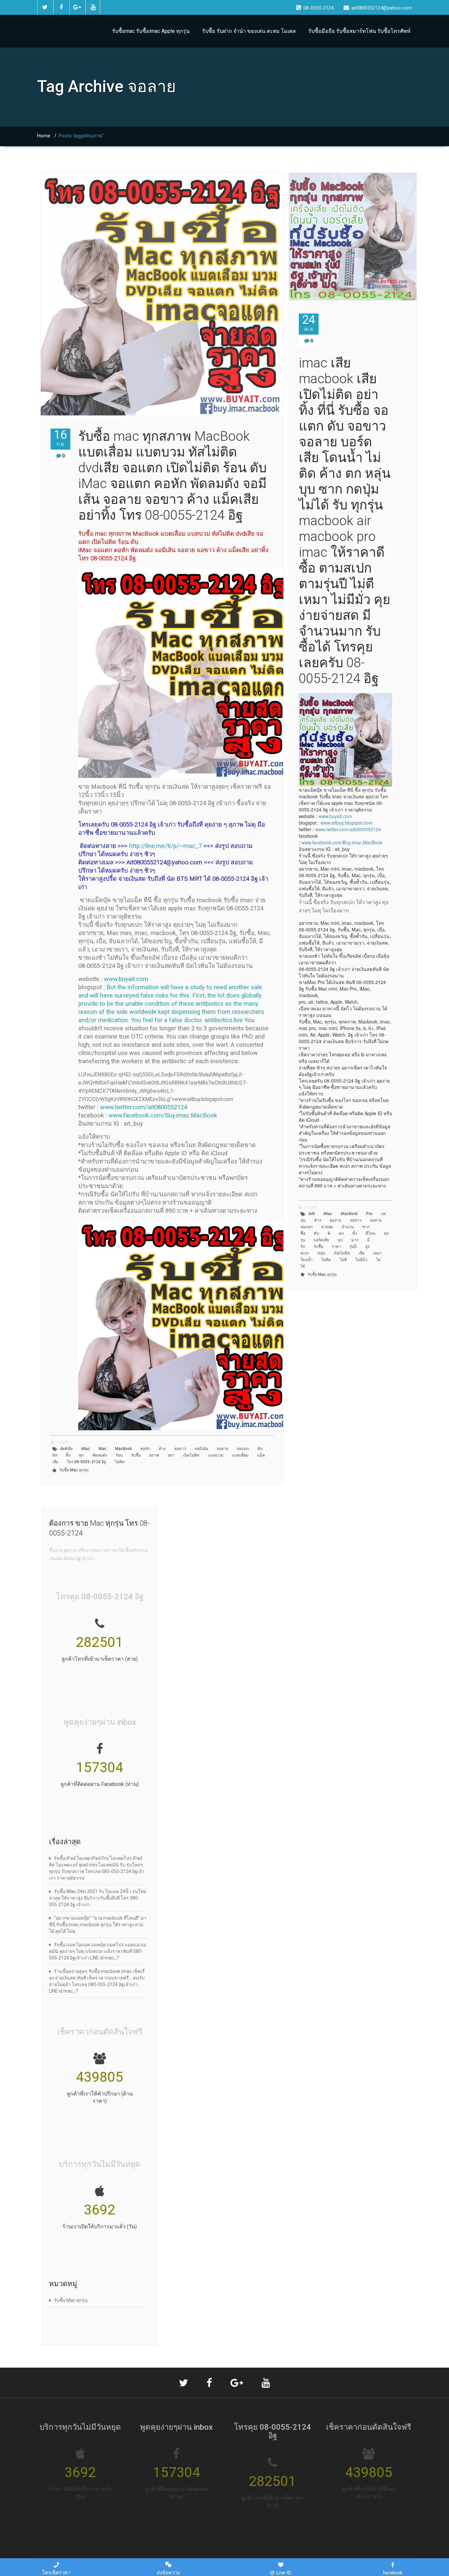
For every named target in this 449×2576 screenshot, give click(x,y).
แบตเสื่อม (240, 1455)
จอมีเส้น (201, 1449)
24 (309, 323)
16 (60, 438)
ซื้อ (303, 1233)
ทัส (55, 1455)
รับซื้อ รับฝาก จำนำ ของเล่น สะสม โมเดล (249, 31)
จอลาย (222, 1449)
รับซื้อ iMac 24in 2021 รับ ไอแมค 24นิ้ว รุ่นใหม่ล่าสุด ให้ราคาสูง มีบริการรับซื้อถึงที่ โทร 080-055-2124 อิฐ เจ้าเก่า (98, 1898)
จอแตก (243, 1449)
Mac (103, 1449)
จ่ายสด (327, 1227)
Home (44, 136)
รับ (303, 1247)
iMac (86, 1449)
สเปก (305, 1253)
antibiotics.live (224, 1020)
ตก (341, 1233)
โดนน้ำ (307, 1260)
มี (368, 1240)
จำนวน (348, 1227)
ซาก (366, 1227)
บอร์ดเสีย (321, 1240)
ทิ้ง (68, 1455)
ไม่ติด (120, 1462)
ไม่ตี (343, 1260)
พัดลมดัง (100, 1455)
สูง (367, 1247)
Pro (369, 1214)
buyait (63, 1442)
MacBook (123, 1449)
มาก (355, 1240)
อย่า (171, 1455)
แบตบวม (216, 1455)
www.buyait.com (126, 979)
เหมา (378, 1253)
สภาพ (154, 1455)
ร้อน (119, 1455)
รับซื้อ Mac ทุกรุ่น (74, 1470)
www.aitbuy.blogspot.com (347, 823)
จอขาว (180, 1449)
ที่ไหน (370, 1233)
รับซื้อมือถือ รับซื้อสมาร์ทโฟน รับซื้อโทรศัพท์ (359, 31)
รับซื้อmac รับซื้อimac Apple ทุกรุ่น (151, 31)
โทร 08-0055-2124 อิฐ (86, 1462)
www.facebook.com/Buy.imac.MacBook (163, 1115)
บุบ (340, 1240)
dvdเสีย (66, 1449)
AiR (312, 1214)
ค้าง (162, 1449)
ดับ (260, 1449)
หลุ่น (321, 1253)
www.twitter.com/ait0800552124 (143, 1107)
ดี (329, 1233)
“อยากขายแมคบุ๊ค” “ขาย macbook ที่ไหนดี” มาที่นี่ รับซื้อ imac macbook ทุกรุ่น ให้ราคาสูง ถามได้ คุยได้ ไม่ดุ (98, 1925)
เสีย (362, 1253)
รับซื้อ (136, 1455)
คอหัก (145, 1449)
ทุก (81, 1455)
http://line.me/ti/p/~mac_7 (165, 846)
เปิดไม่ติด (191, 1455)
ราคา (336, 1247)
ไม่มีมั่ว (361, 1260)
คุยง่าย (335, 1220)
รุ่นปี (353, 1247)
